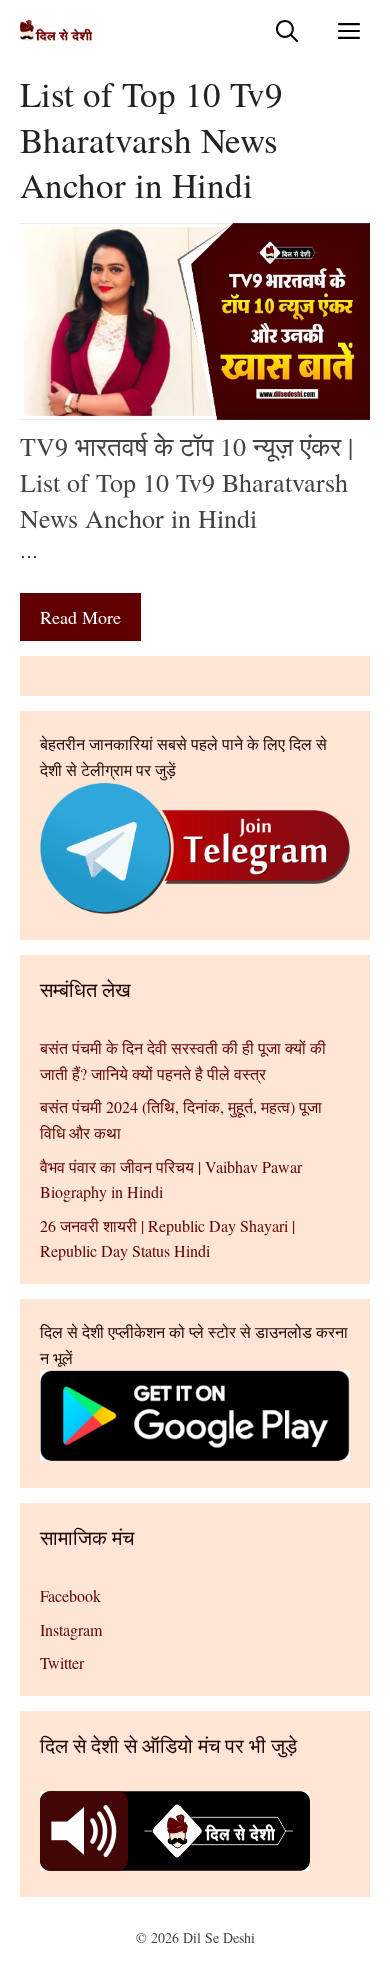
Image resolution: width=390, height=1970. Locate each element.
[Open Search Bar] (287, 30)
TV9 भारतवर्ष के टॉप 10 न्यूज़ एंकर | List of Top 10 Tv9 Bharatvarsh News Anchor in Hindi (186, 482)
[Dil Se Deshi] (56, 30)
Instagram (71, 1629)
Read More (80, 617)
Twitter (62, 1662)
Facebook (70, 1595)
